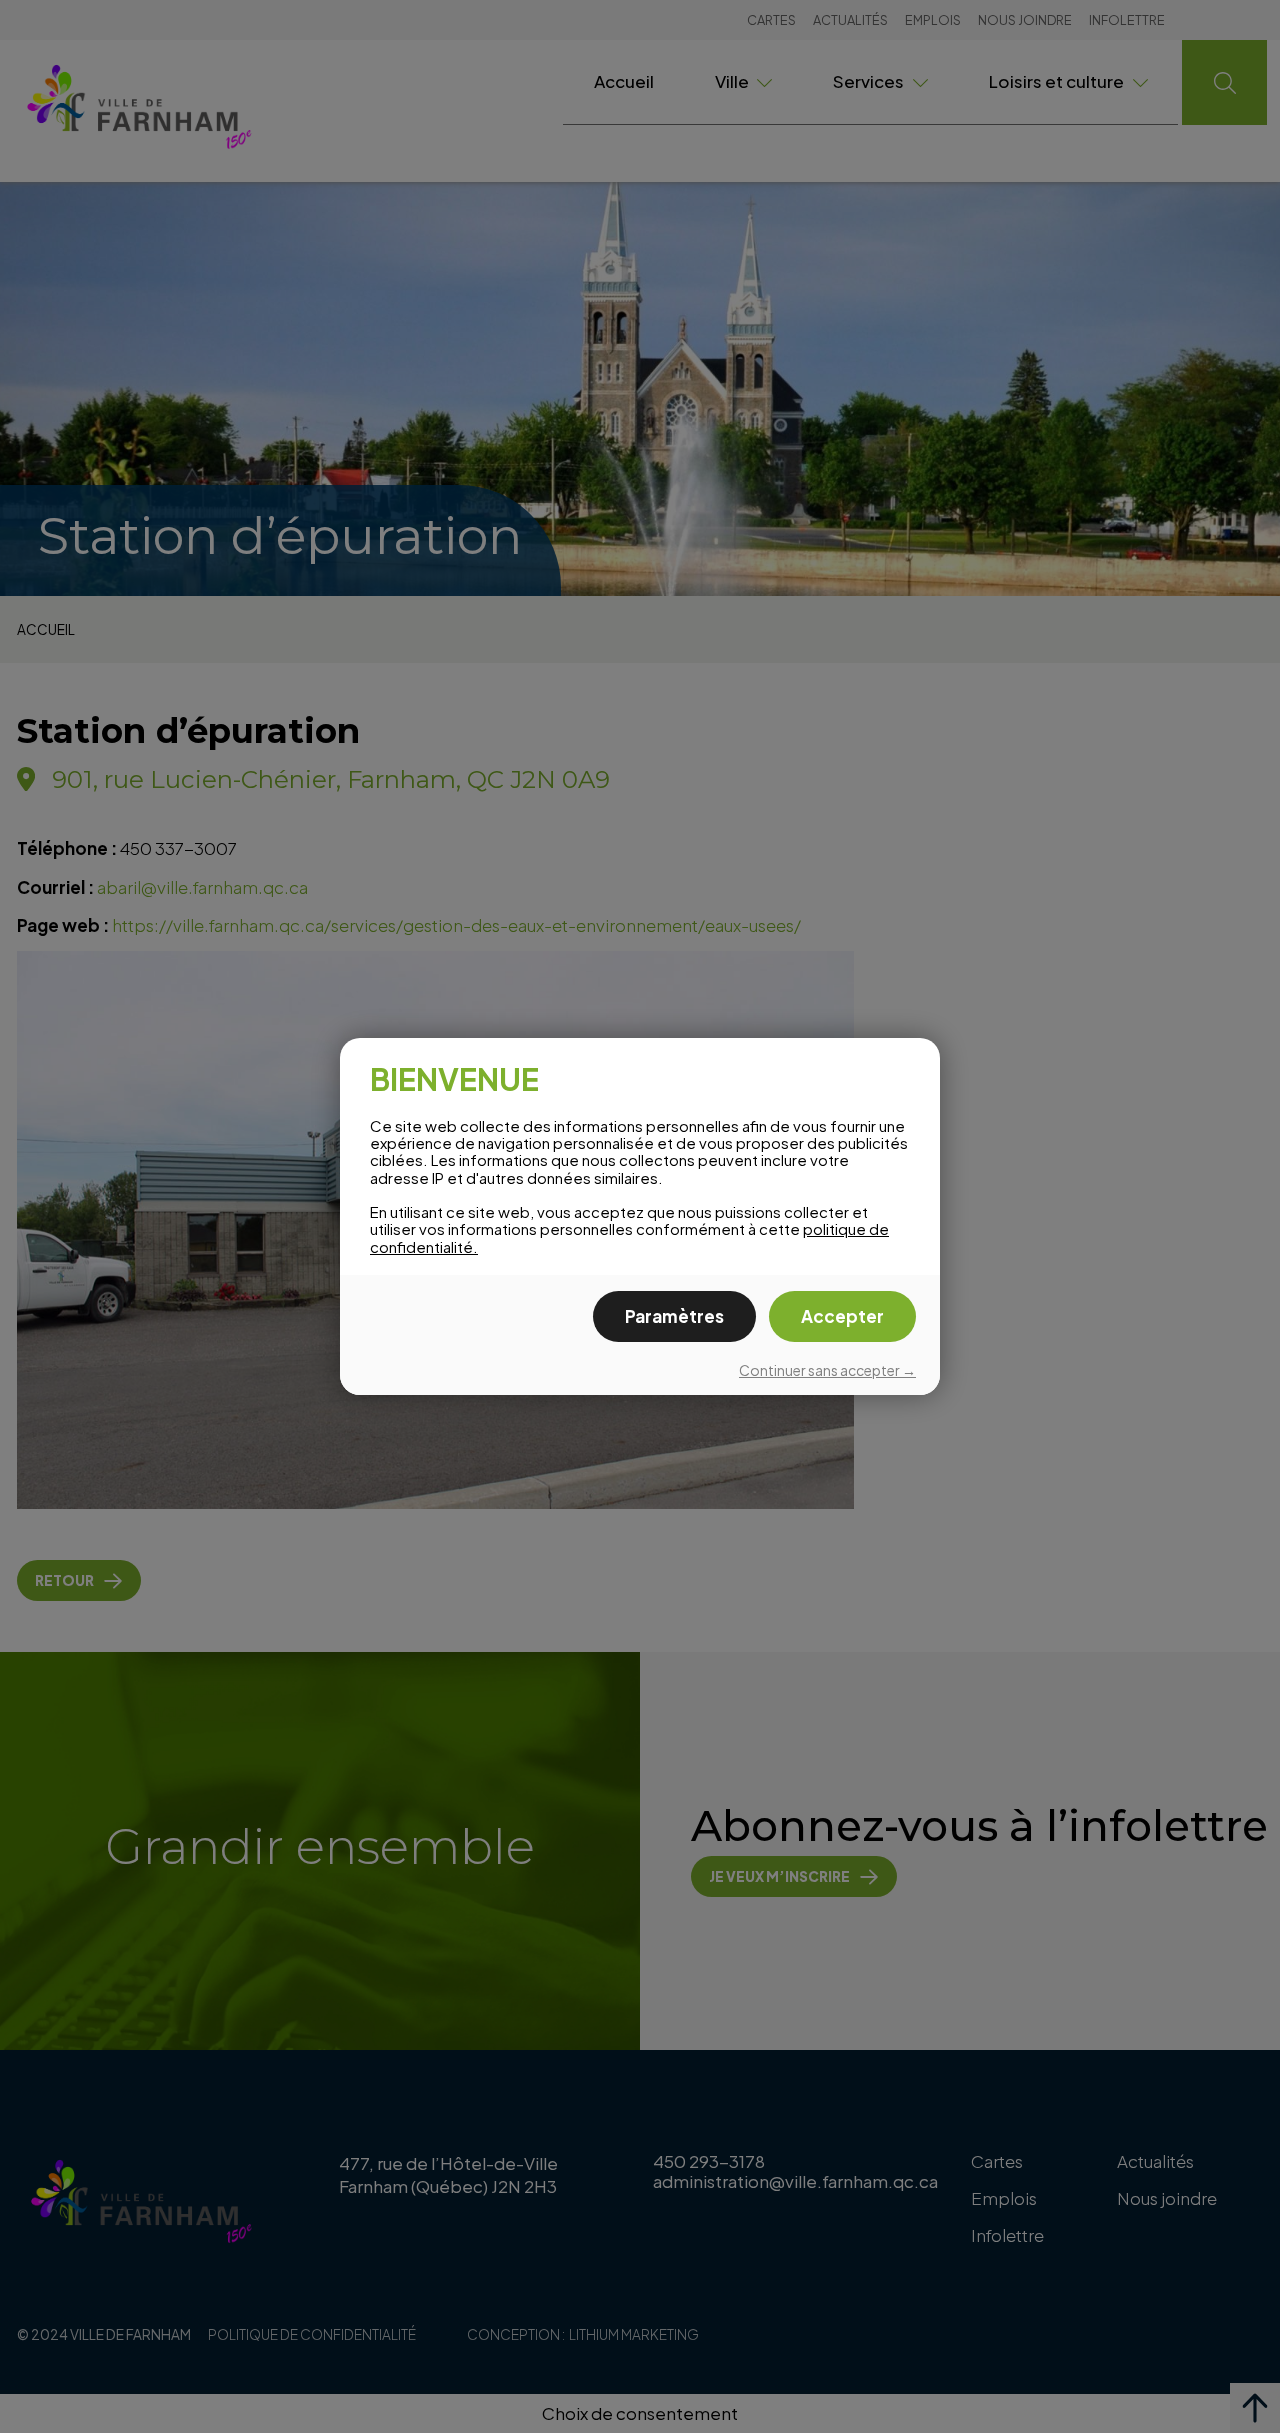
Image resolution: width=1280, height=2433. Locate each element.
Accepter (842, 1316)
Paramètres (674, 1316)
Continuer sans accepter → (827, 1370)
